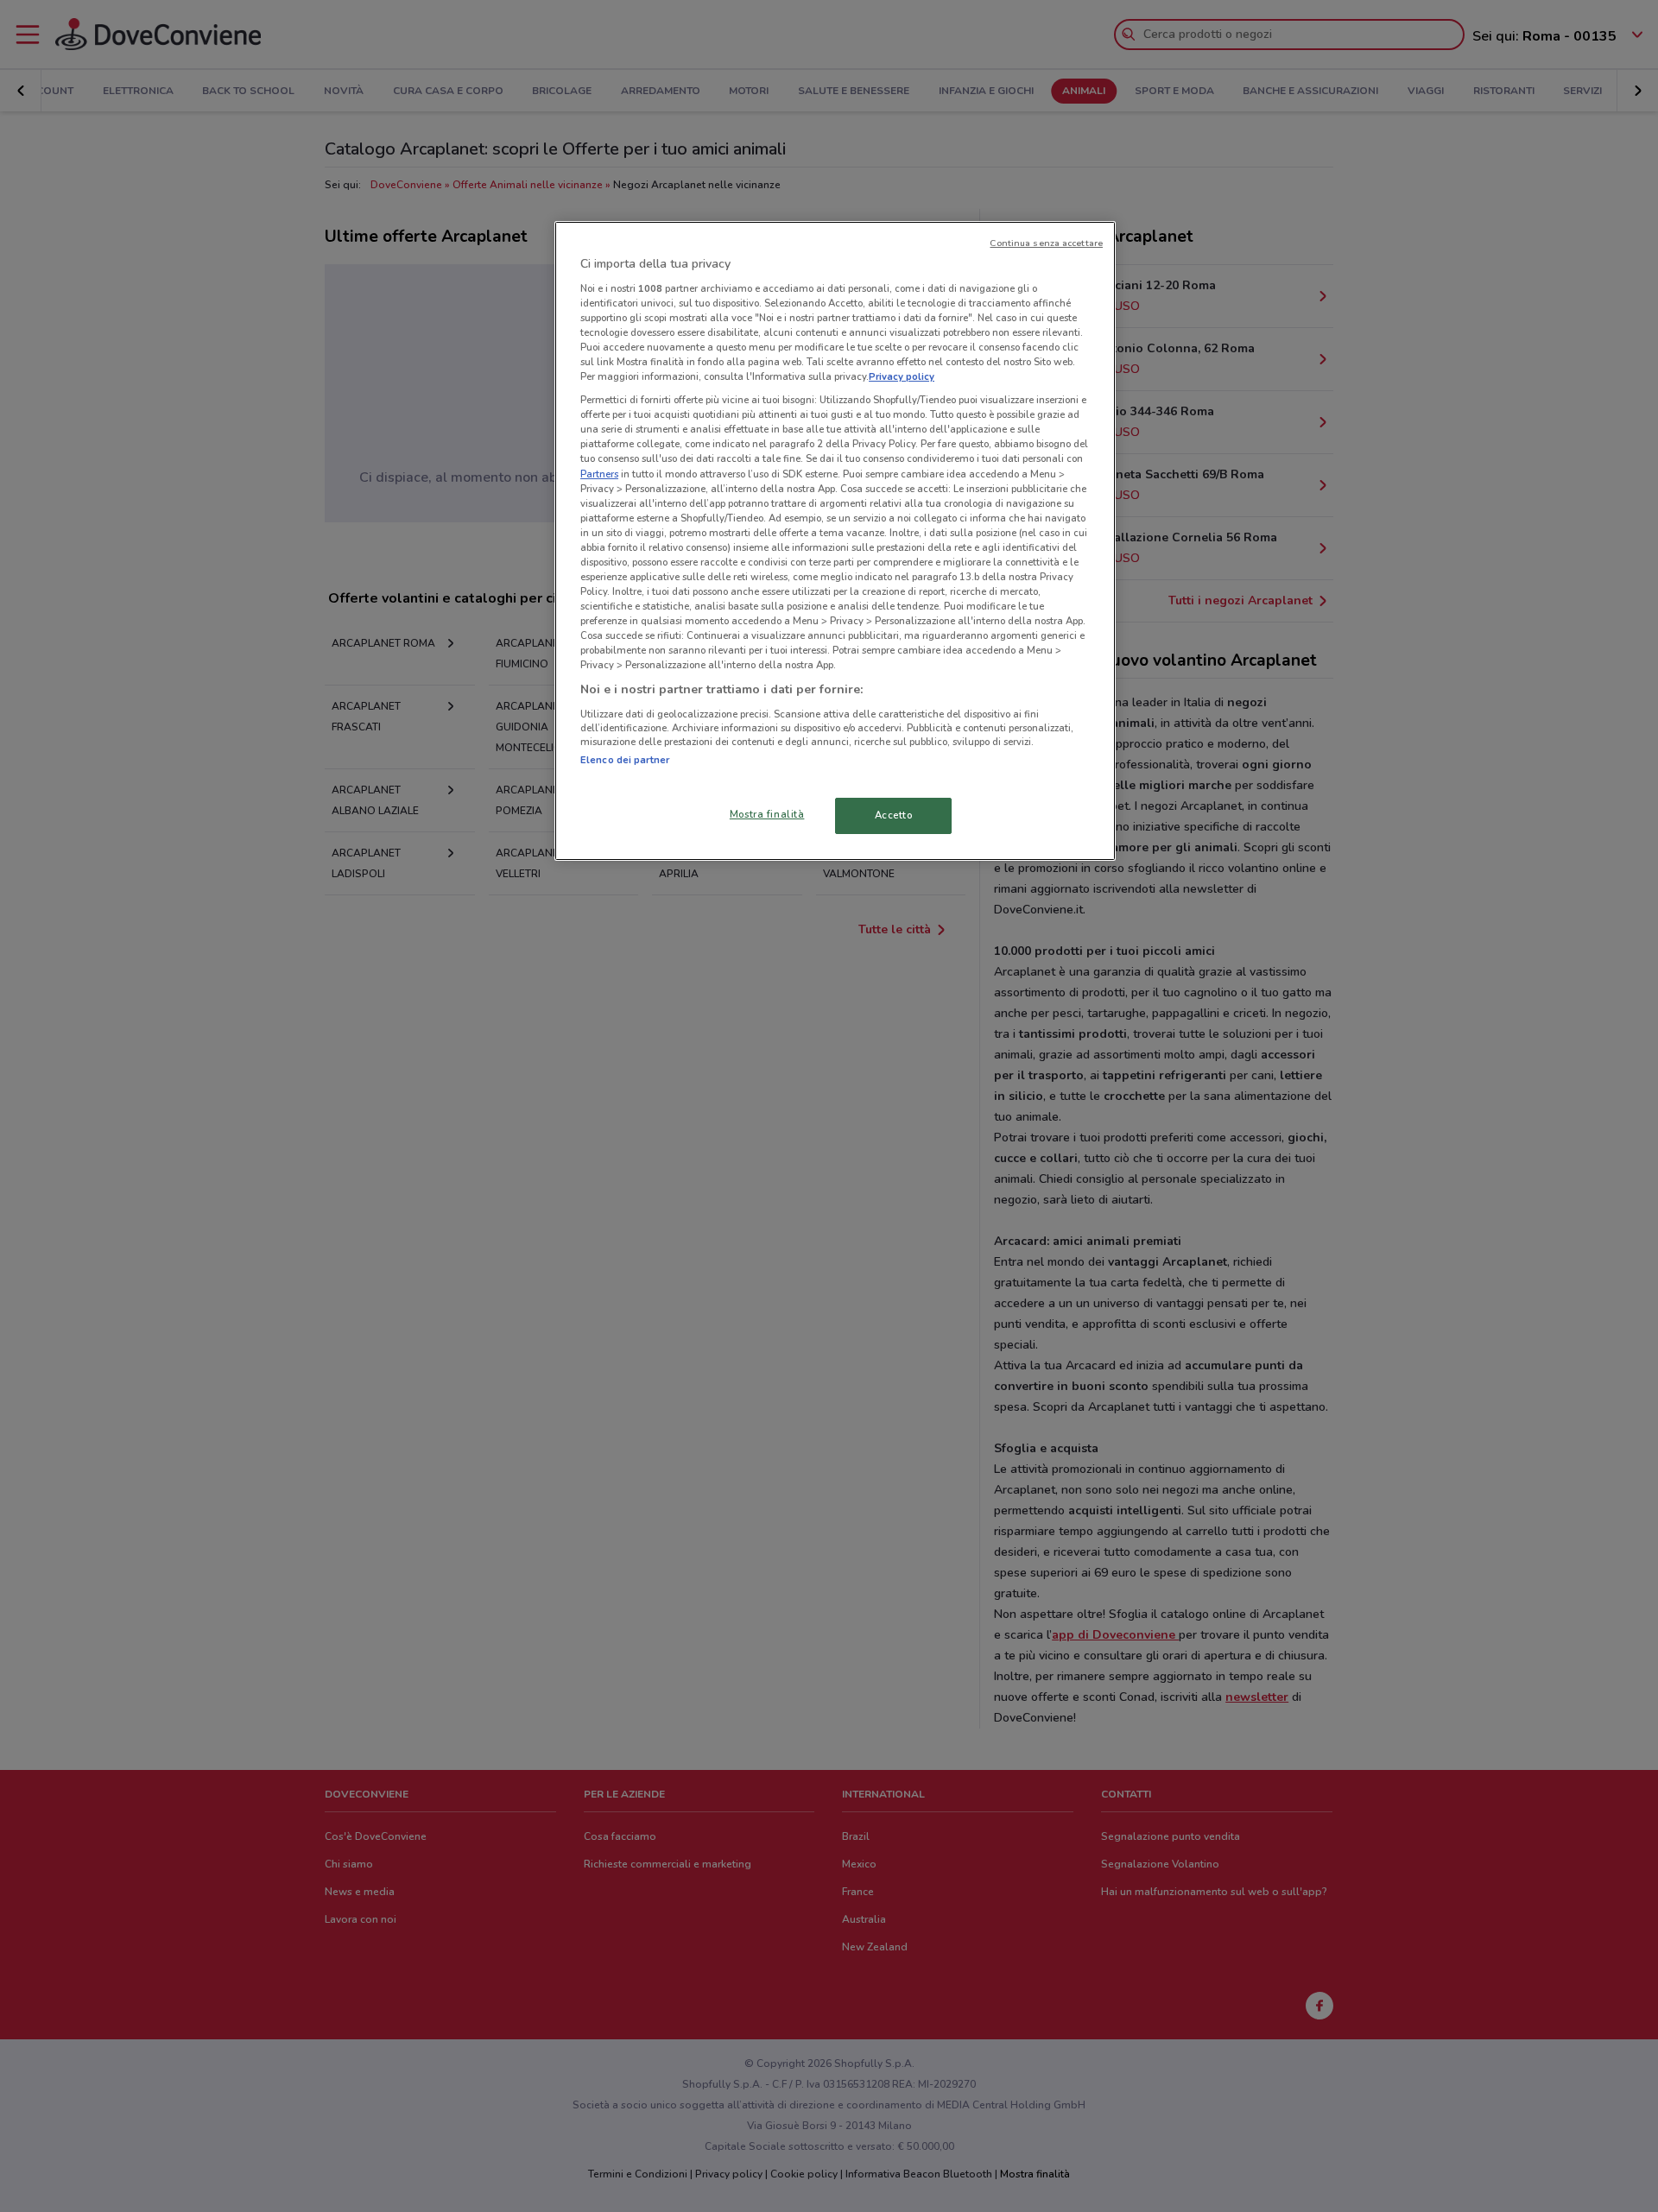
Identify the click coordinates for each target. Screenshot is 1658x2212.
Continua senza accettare (1046, 243)
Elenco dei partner (625, 760)
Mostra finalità (767, 814)
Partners (599, 474)
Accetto (894, 815)
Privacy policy (902, 376)
